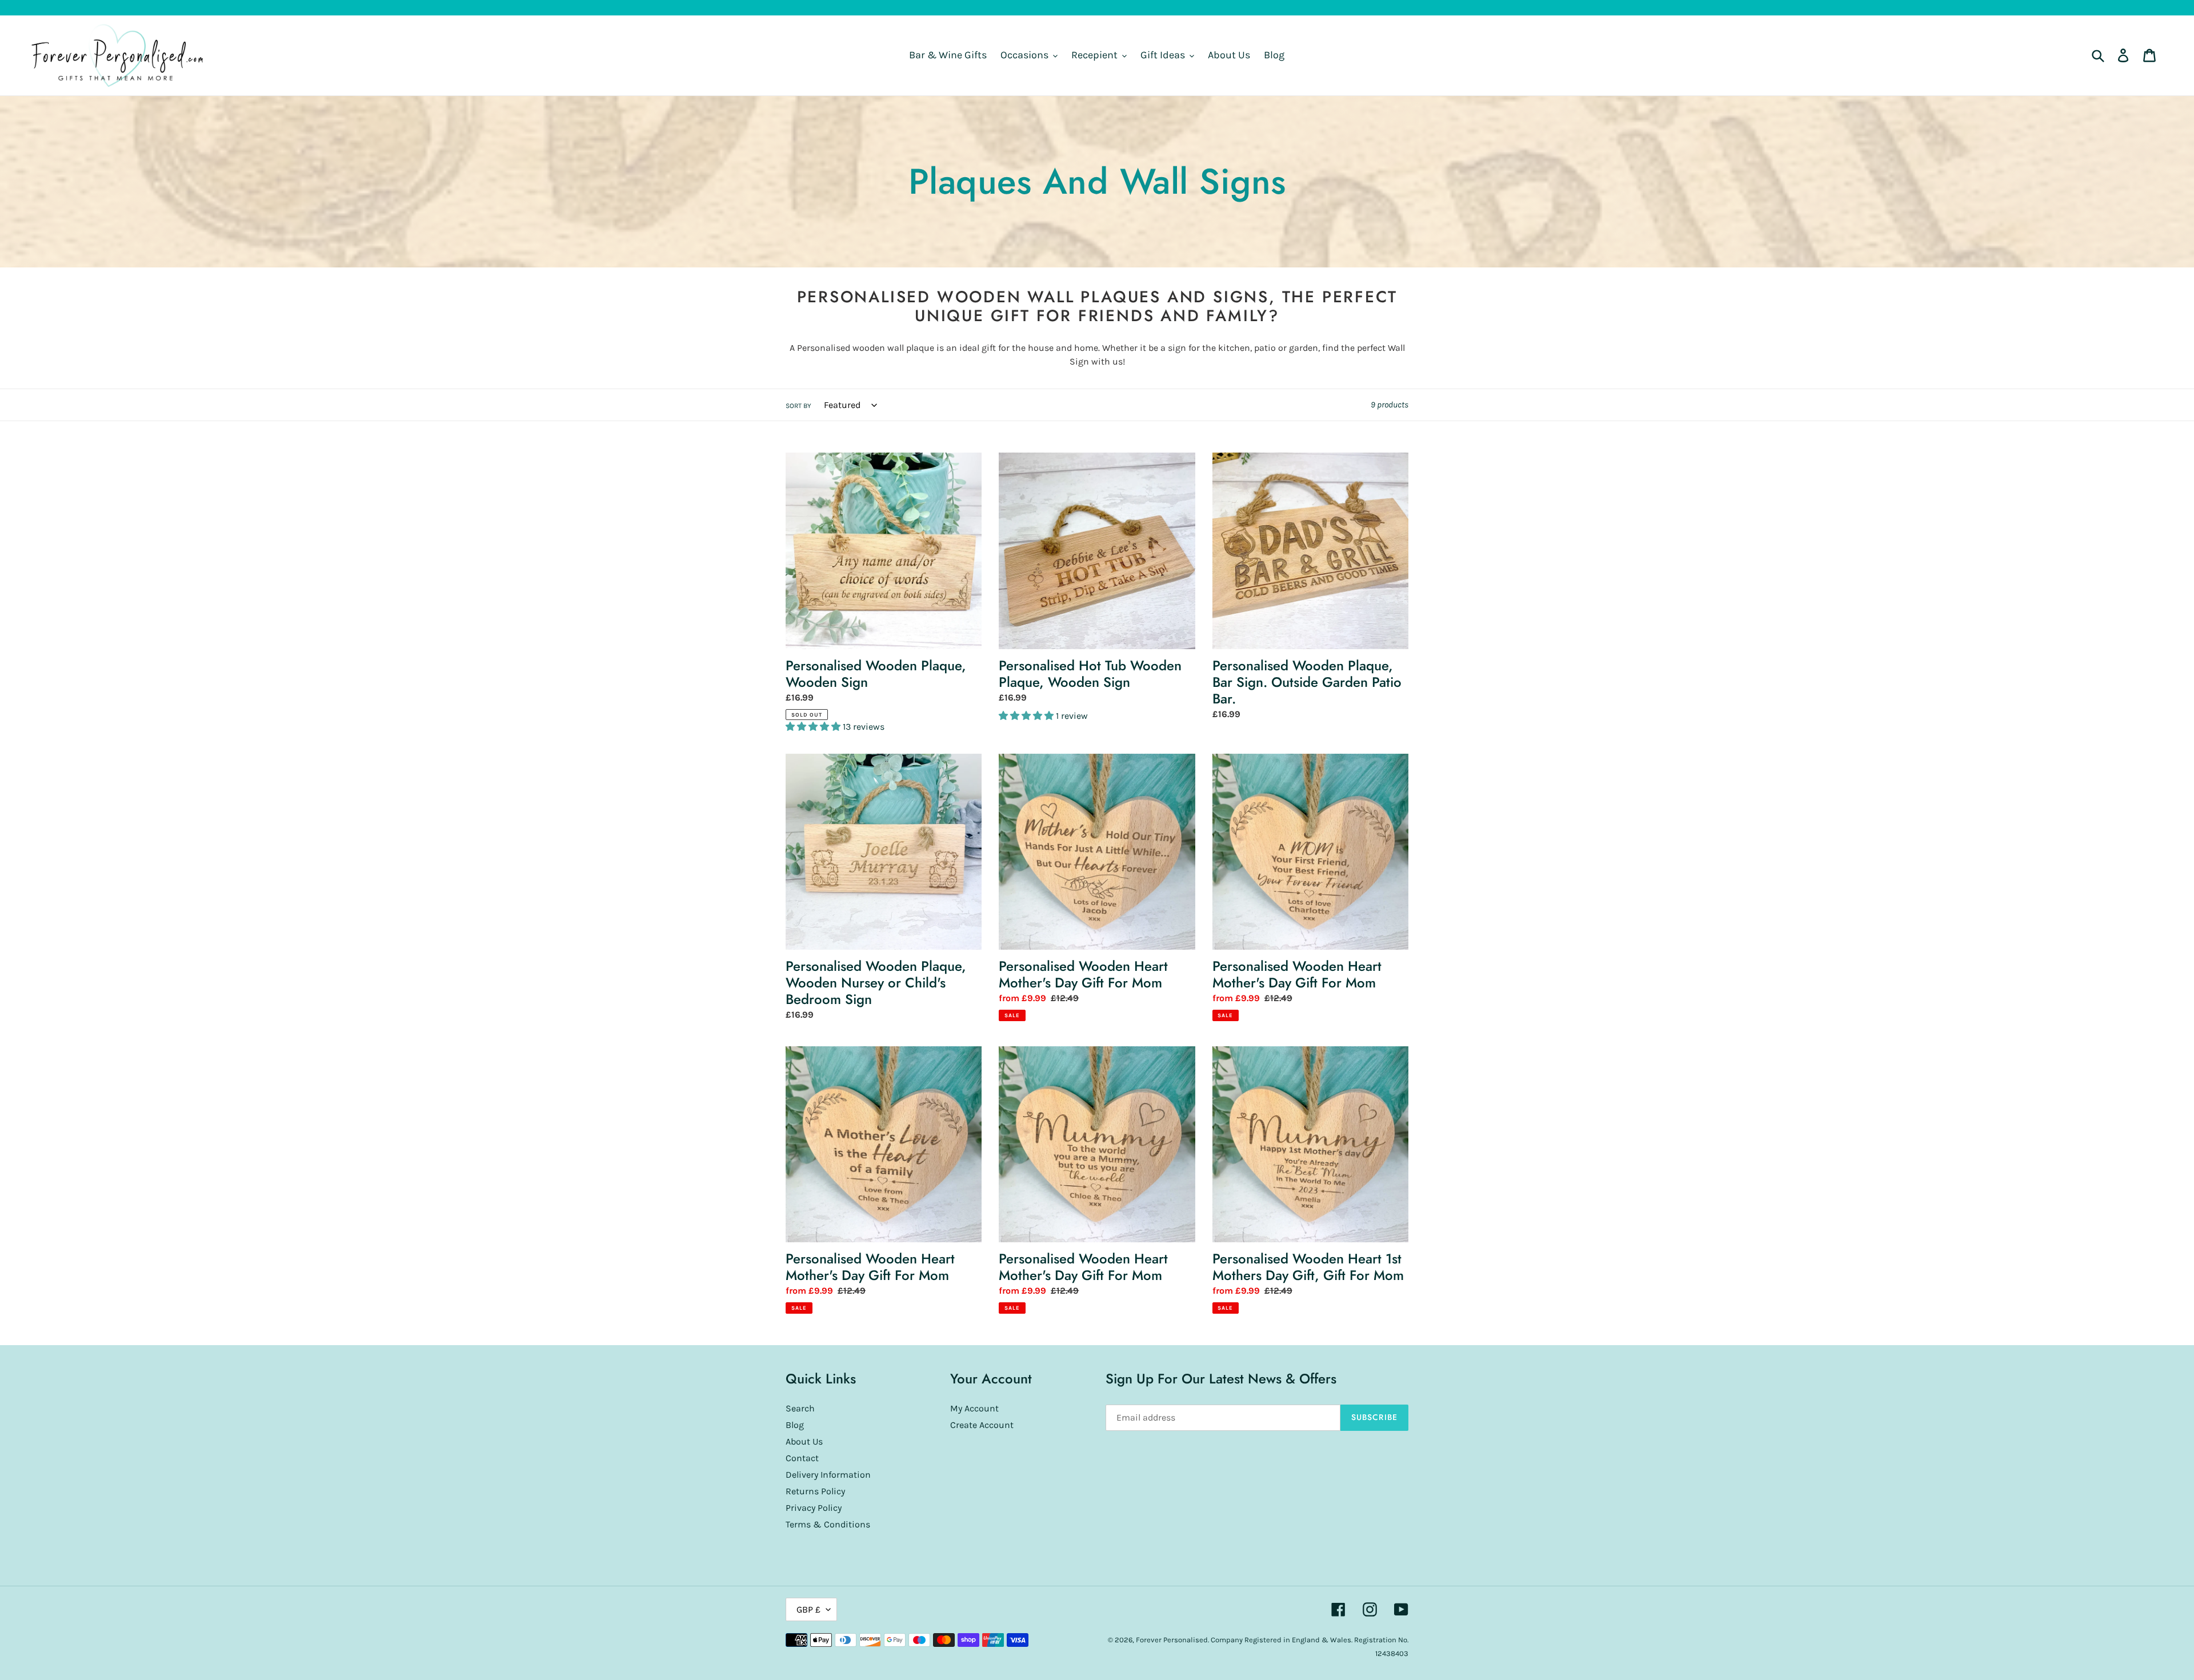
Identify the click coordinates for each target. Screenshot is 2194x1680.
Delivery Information (828, 1475)
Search (800, 1408)
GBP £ (808, 1609)
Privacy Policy (814, 1508)
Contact (802, 1458)
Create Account (982, 1425)
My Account (974, 1408)
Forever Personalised (1172, 1640)
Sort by (798, 406)
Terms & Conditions (828, 1524)
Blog (795, 1425)
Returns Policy (815, 1491)
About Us (804, 1441)
